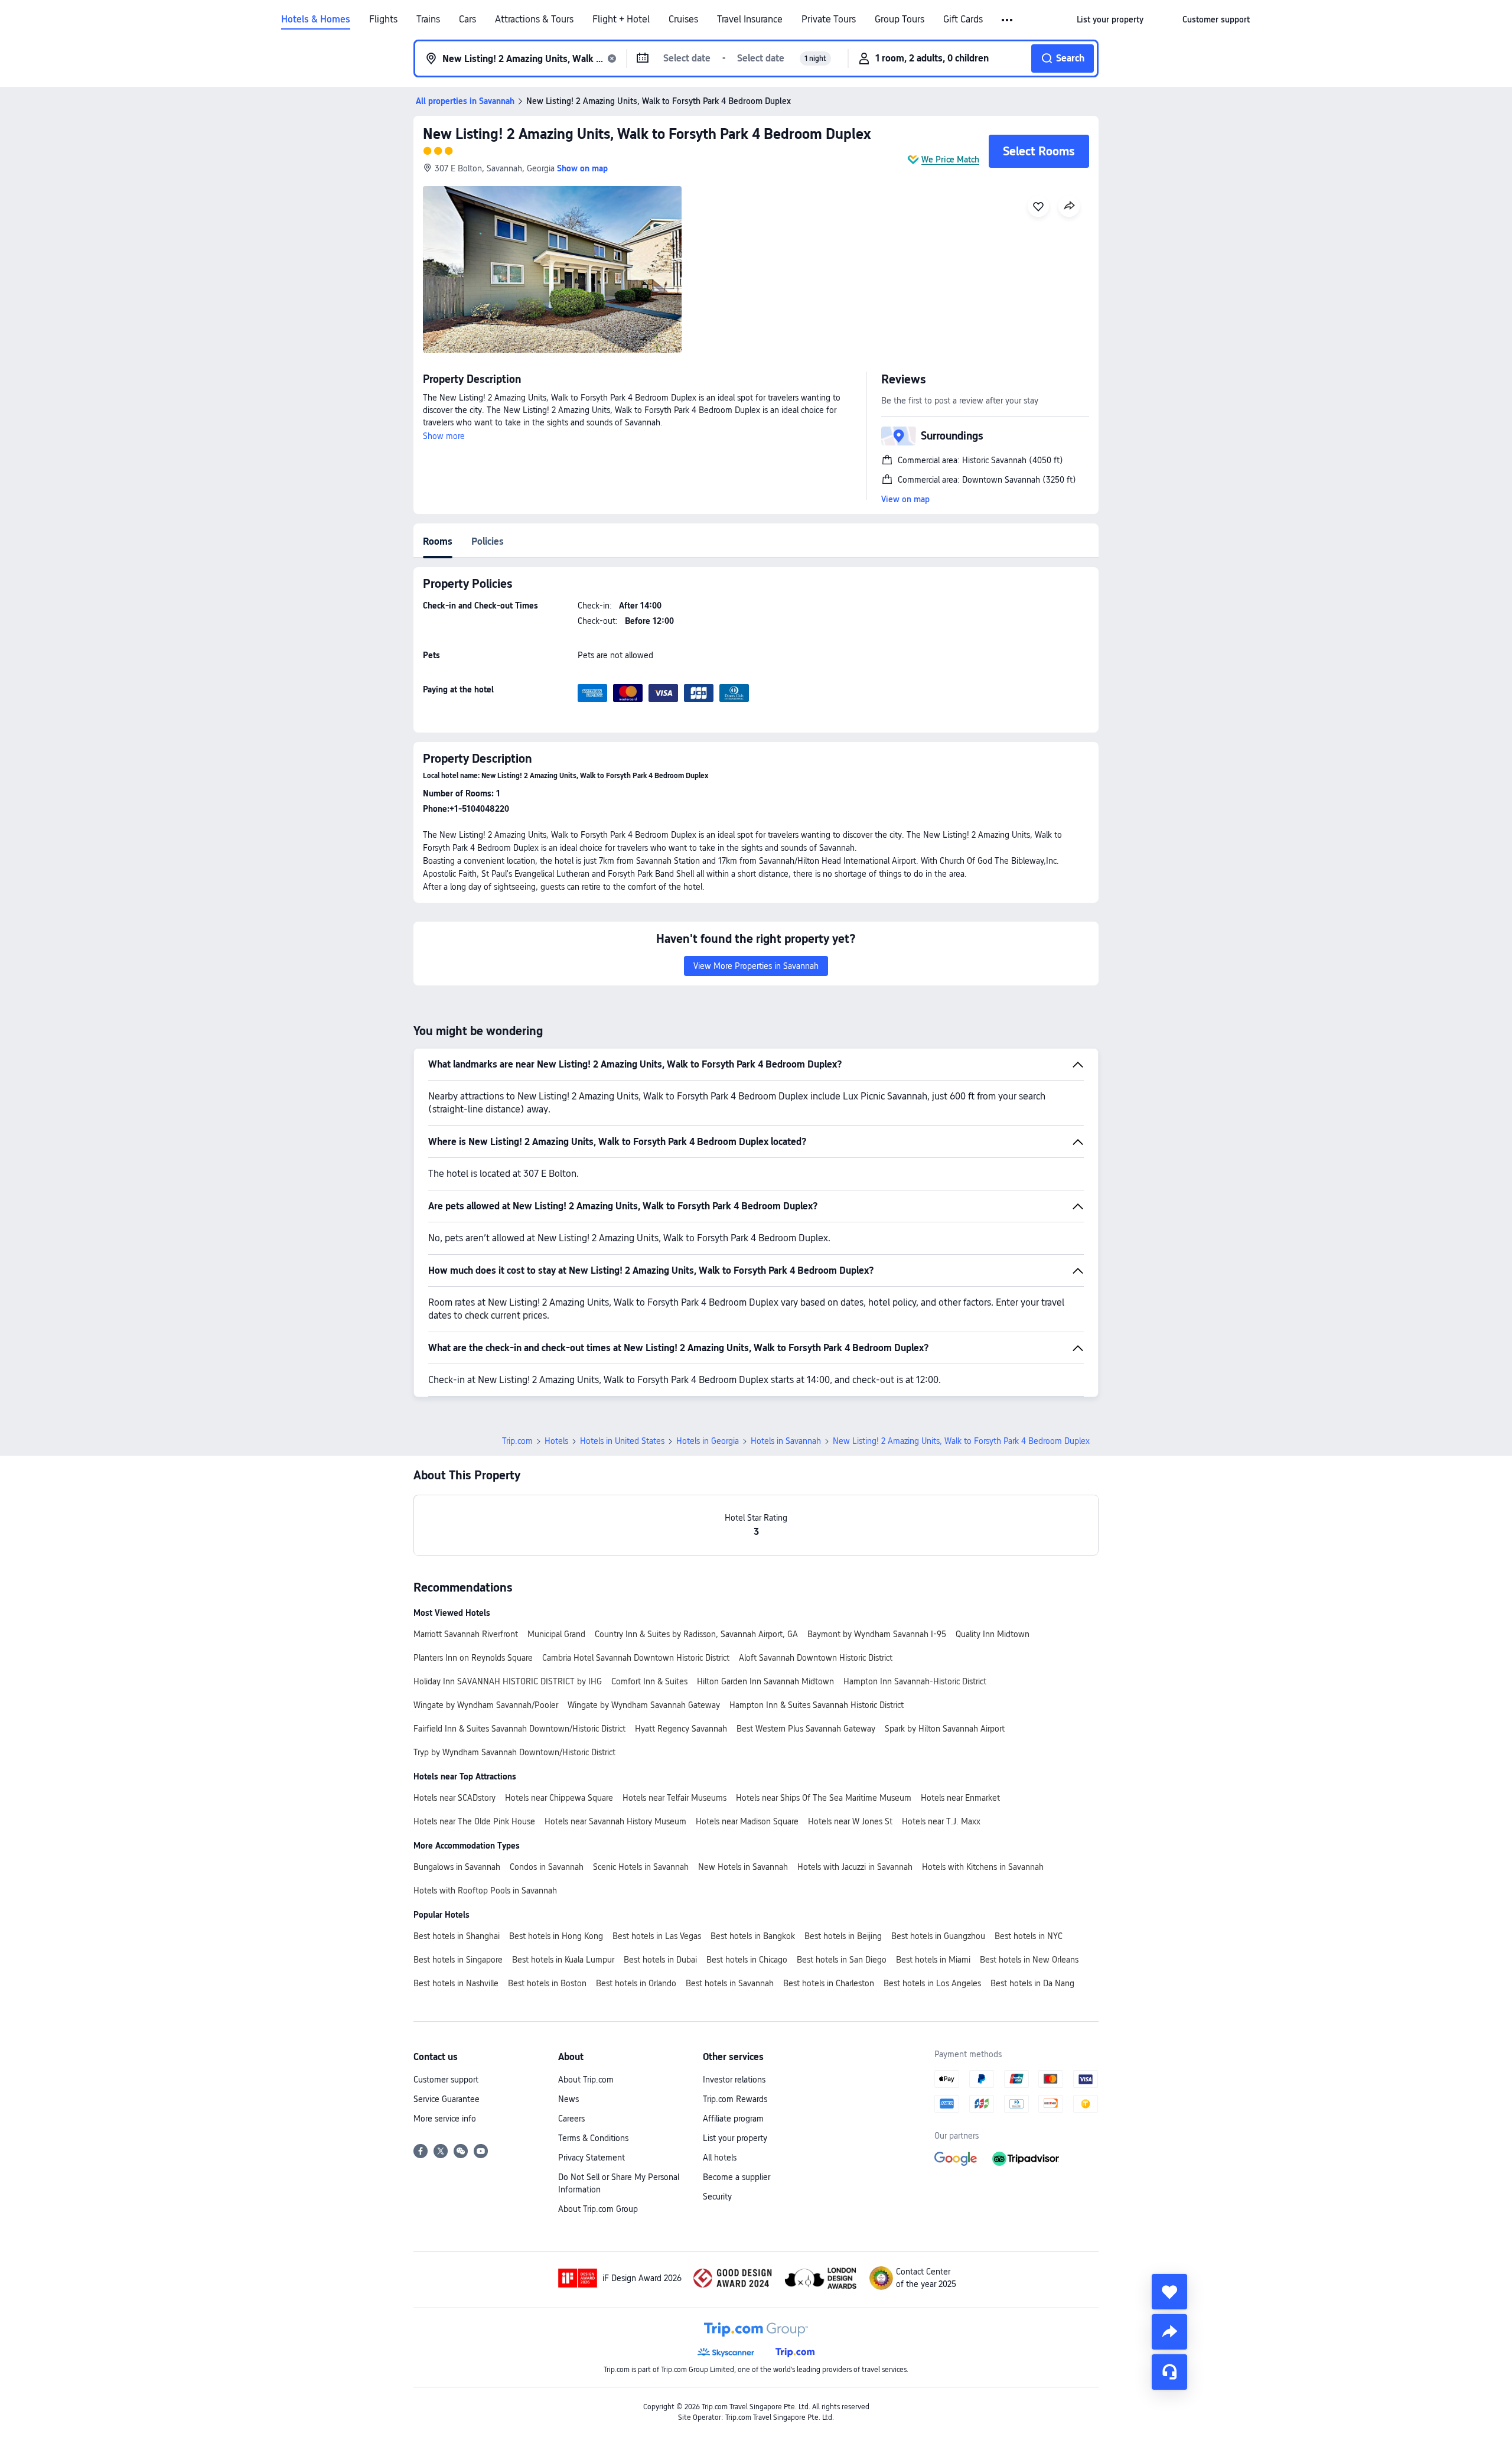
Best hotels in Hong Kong (556, 1936)
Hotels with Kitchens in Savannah (983, 1867)
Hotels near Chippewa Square (559, 1798)
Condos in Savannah (547, 1867)
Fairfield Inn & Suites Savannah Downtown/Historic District (519, 1729)
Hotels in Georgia (708, 1441)
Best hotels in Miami (933, 1960)
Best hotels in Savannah (730, 1983)
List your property (735, 2138)
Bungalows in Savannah (457, 1867)
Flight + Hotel (621, 19)
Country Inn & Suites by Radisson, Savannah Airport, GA (696, 1634)
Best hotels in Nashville (456, 1983)
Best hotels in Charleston (829, 1983)
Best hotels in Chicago (747, 1960)
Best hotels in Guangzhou (938, 1936)
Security (717, 2197)
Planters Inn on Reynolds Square (473, 1658)
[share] (1169, 2332)
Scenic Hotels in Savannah (641, 1867)
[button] (1008, 20)
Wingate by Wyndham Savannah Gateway (644, 1705)
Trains (428, 19)
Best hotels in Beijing (843, 1936)
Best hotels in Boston (547, 1983)
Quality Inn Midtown (993, 1634)
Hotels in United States (622, 1441)
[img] (552, 269)
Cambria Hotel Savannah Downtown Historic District (636, 1658)
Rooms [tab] (438, 541)
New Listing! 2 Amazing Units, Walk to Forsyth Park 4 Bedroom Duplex (647, 134)
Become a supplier (737, 2177)
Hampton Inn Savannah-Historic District (915, 1681)
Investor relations (734, 2080)
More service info (445, 2119)
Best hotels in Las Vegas (657, 1936)
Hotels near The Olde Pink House (474, 1821)
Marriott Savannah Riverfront (466, 1634)
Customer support (446, 2080)
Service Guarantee (447, 2099)
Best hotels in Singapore (458, 1960)
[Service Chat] (1169, 2372)
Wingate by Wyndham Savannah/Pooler (486, 1705)
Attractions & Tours (534, 19)
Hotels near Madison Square (747, 1821)
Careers (571, 2119)
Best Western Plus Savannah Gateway (806, 1729)
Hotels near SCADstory (454, 1798)
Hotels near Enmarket (960, 1798)
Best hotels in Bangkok (753, 1936)
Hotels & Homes (316, 19)
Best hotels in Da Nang (1032, 1983)
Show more (444, 436)
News (568, 2099)
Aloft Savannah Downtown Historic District (816, 1658)
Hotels (556, 1441)
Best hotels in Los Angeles (932, 1983)
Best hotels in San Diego (842, 1960)
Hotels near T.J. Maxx (941, 1821)
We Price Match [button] (950, 160)
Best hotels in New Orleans (1029, 1960)
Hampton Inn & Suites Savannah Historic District (817, 1705)
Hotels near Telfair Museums (674, 1798)
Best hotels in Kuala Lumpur (563, 1960)
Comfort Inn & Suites (649, 1681)
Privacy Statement (592, 2158)
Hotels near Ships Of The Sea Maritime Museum (824, 1798)
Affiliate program (733, 2119)
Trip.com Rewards (735, 2099)
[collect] (1169, 2292)
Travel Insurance (750, 19)
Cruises (683, 19)
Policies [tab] (488, 541)
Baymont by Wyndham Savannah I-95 (877, 1634)
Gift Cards (963, 19)
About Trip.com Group (598, 2209)
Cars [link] (467, 19)
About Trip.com (586, 2080)
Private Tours (829, 19)
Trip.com (517, 1441)
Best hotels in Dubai (660, 1960)
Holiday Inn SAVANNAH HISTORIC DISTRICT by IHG (508, 1681)
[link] (1110, 19)
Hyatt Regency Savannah (681, 1729)
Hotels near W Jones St (850, 1821)
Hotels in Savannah (786, 1441)
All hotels (720, 2158)
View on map (905, 499)
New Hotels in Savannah (743, 1867)
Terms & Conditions (593, 2138)
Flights (383, 19)
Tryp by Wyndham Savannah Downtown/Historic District (514, 1752)
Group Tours (900, 19)
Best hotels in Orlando (636, 1983)
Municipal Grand (556, 1634)
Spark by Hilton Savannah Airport (945, 1729)
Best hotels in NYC (1029, 1936)
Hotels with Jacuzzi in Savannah (855, 1867)
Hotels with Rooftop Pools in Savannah (485, 1891)
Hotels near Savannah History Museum (615, 1821)
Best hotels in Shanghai (457, 1936)
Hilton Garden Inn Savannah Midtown (765, 1681)
